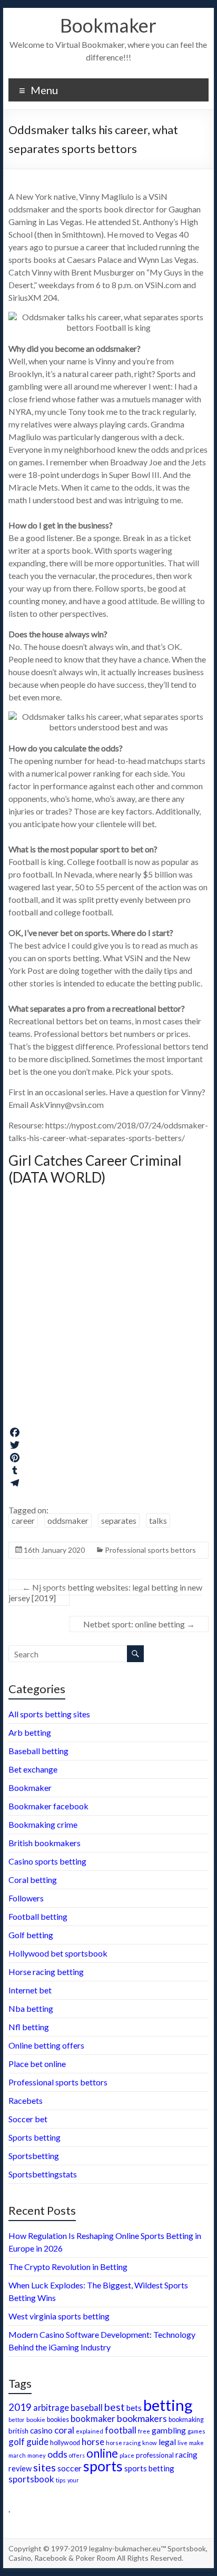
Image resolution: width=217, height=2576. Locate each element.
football (121, 2430)
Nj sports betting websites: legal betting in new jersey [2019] (105, 1592)
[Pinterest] (108, 1458)
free (144, 2431)
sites (45, 2467)
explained (90, 2431)
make (196, 2442)
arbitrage (51, 2407)
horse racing (123, 2443)
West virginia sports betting (59, 2316)
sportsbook (31, 2479)
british (18, 2431)
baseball (87, 2407)
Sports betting (34, 2137)
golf (17, 2442)
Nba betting (31, 2008)
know (150, 2443)
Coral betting (33, 1880)
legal (167, 2442)
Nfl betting (29, 2027)
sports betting (149, 2468)
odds (57, 2454)
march (17, 2455)
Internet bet (30, 1990)
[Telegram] (108, 1483)
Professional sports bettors (150, 1550)
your (73, 2480)
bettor (17, 2420)
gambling (169, 2430)
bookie (36, 2419)
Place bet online (37, 2064)
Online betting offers (46, 2045)
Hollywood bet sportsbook (58, 1953)
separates (119, 1520)
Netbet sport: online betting (139, 1624)
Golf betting (31, 1935)
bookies (58, 2420)
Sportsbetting (34, 2156)
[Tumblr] (108, 1470)
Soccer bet (28, 2119)
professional (155, 2455)
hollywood (65, 2443)
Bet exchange (33, 1769)
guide (37, 2442)
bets (134, 2408)
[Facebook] (108, 1432)
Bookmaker (108, 25)
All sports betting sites (49, 1714)
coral (64, 2430)
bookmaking (186, 2420)
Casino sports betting (47, 1861)
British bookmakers (45, 1843)
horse (93, 2442)
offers (77, 2455)
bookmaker (93, 2419)
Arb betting (30, 1732)
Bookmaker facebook (48, 1806)
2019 (20, 2407)
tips (61, 2480)
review (20, 2468)
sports (103, 2466)
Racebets (26, 2100)
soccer (70, 2468)
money (37, 2455)
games (196, 2431)
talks (158, 1520)
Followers (26, 1898)
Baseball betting (38, 1751)
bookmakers (142, 2418)
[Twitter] (108, 1445)
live (183, 2443)
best (115, 2407)
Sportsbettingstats (43, 2174)
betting (168, 2405)
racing (186, 2455)
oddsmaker (68, 1520)
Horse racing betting (46, 1972)
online (102, 2453)
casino (41, 2430)
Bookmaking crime (43, 1824)
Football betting (38, 1916)
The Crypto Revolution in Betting (68, 2267)
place (127, 2455)
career (23, 1520)
